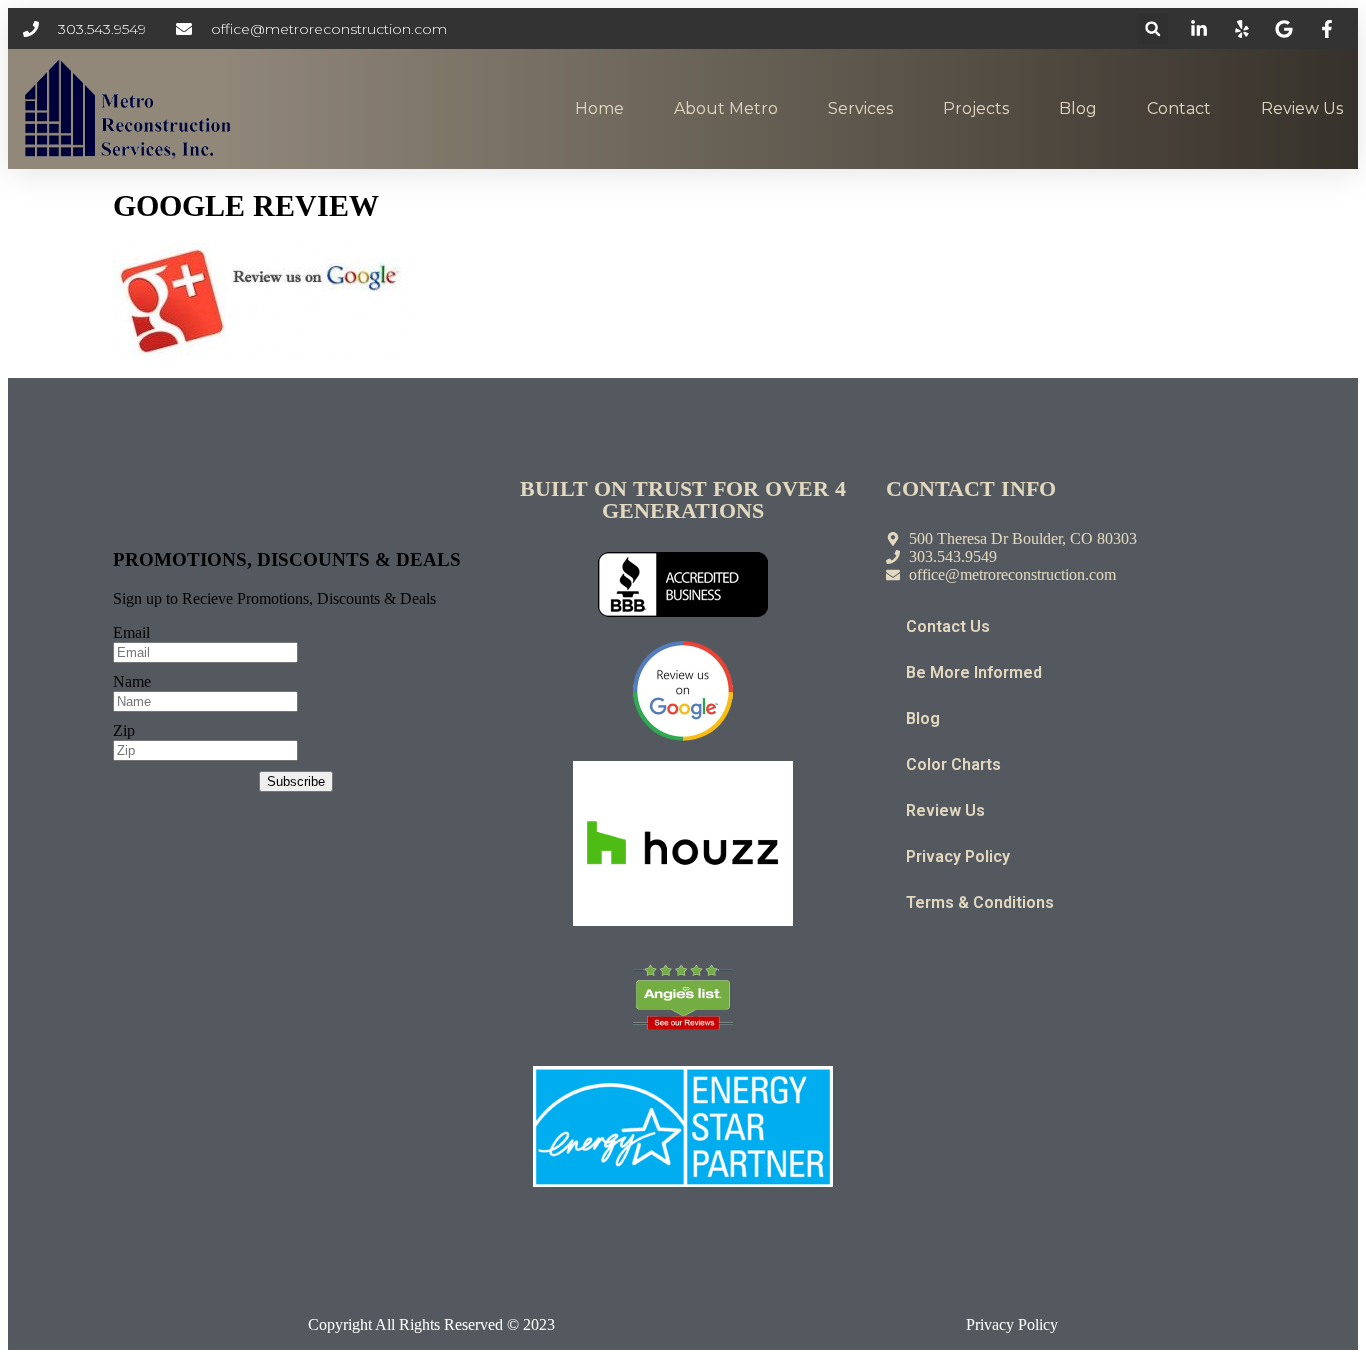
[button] (1152, 28)
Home (599, 108)
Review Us (1302, 108)
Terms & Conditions (980, 902)
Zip (124, 730)
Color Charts (953, 764)
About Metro (726, 108)
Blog (1078, 108)
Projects (976, 108)
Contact (1179, 108)
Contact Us (948, 626)
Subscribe (296, 781)
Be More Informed (974, 672)
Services (860, 108)
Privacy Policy (958, 856)
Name (132, 681)
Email (131, 632)
